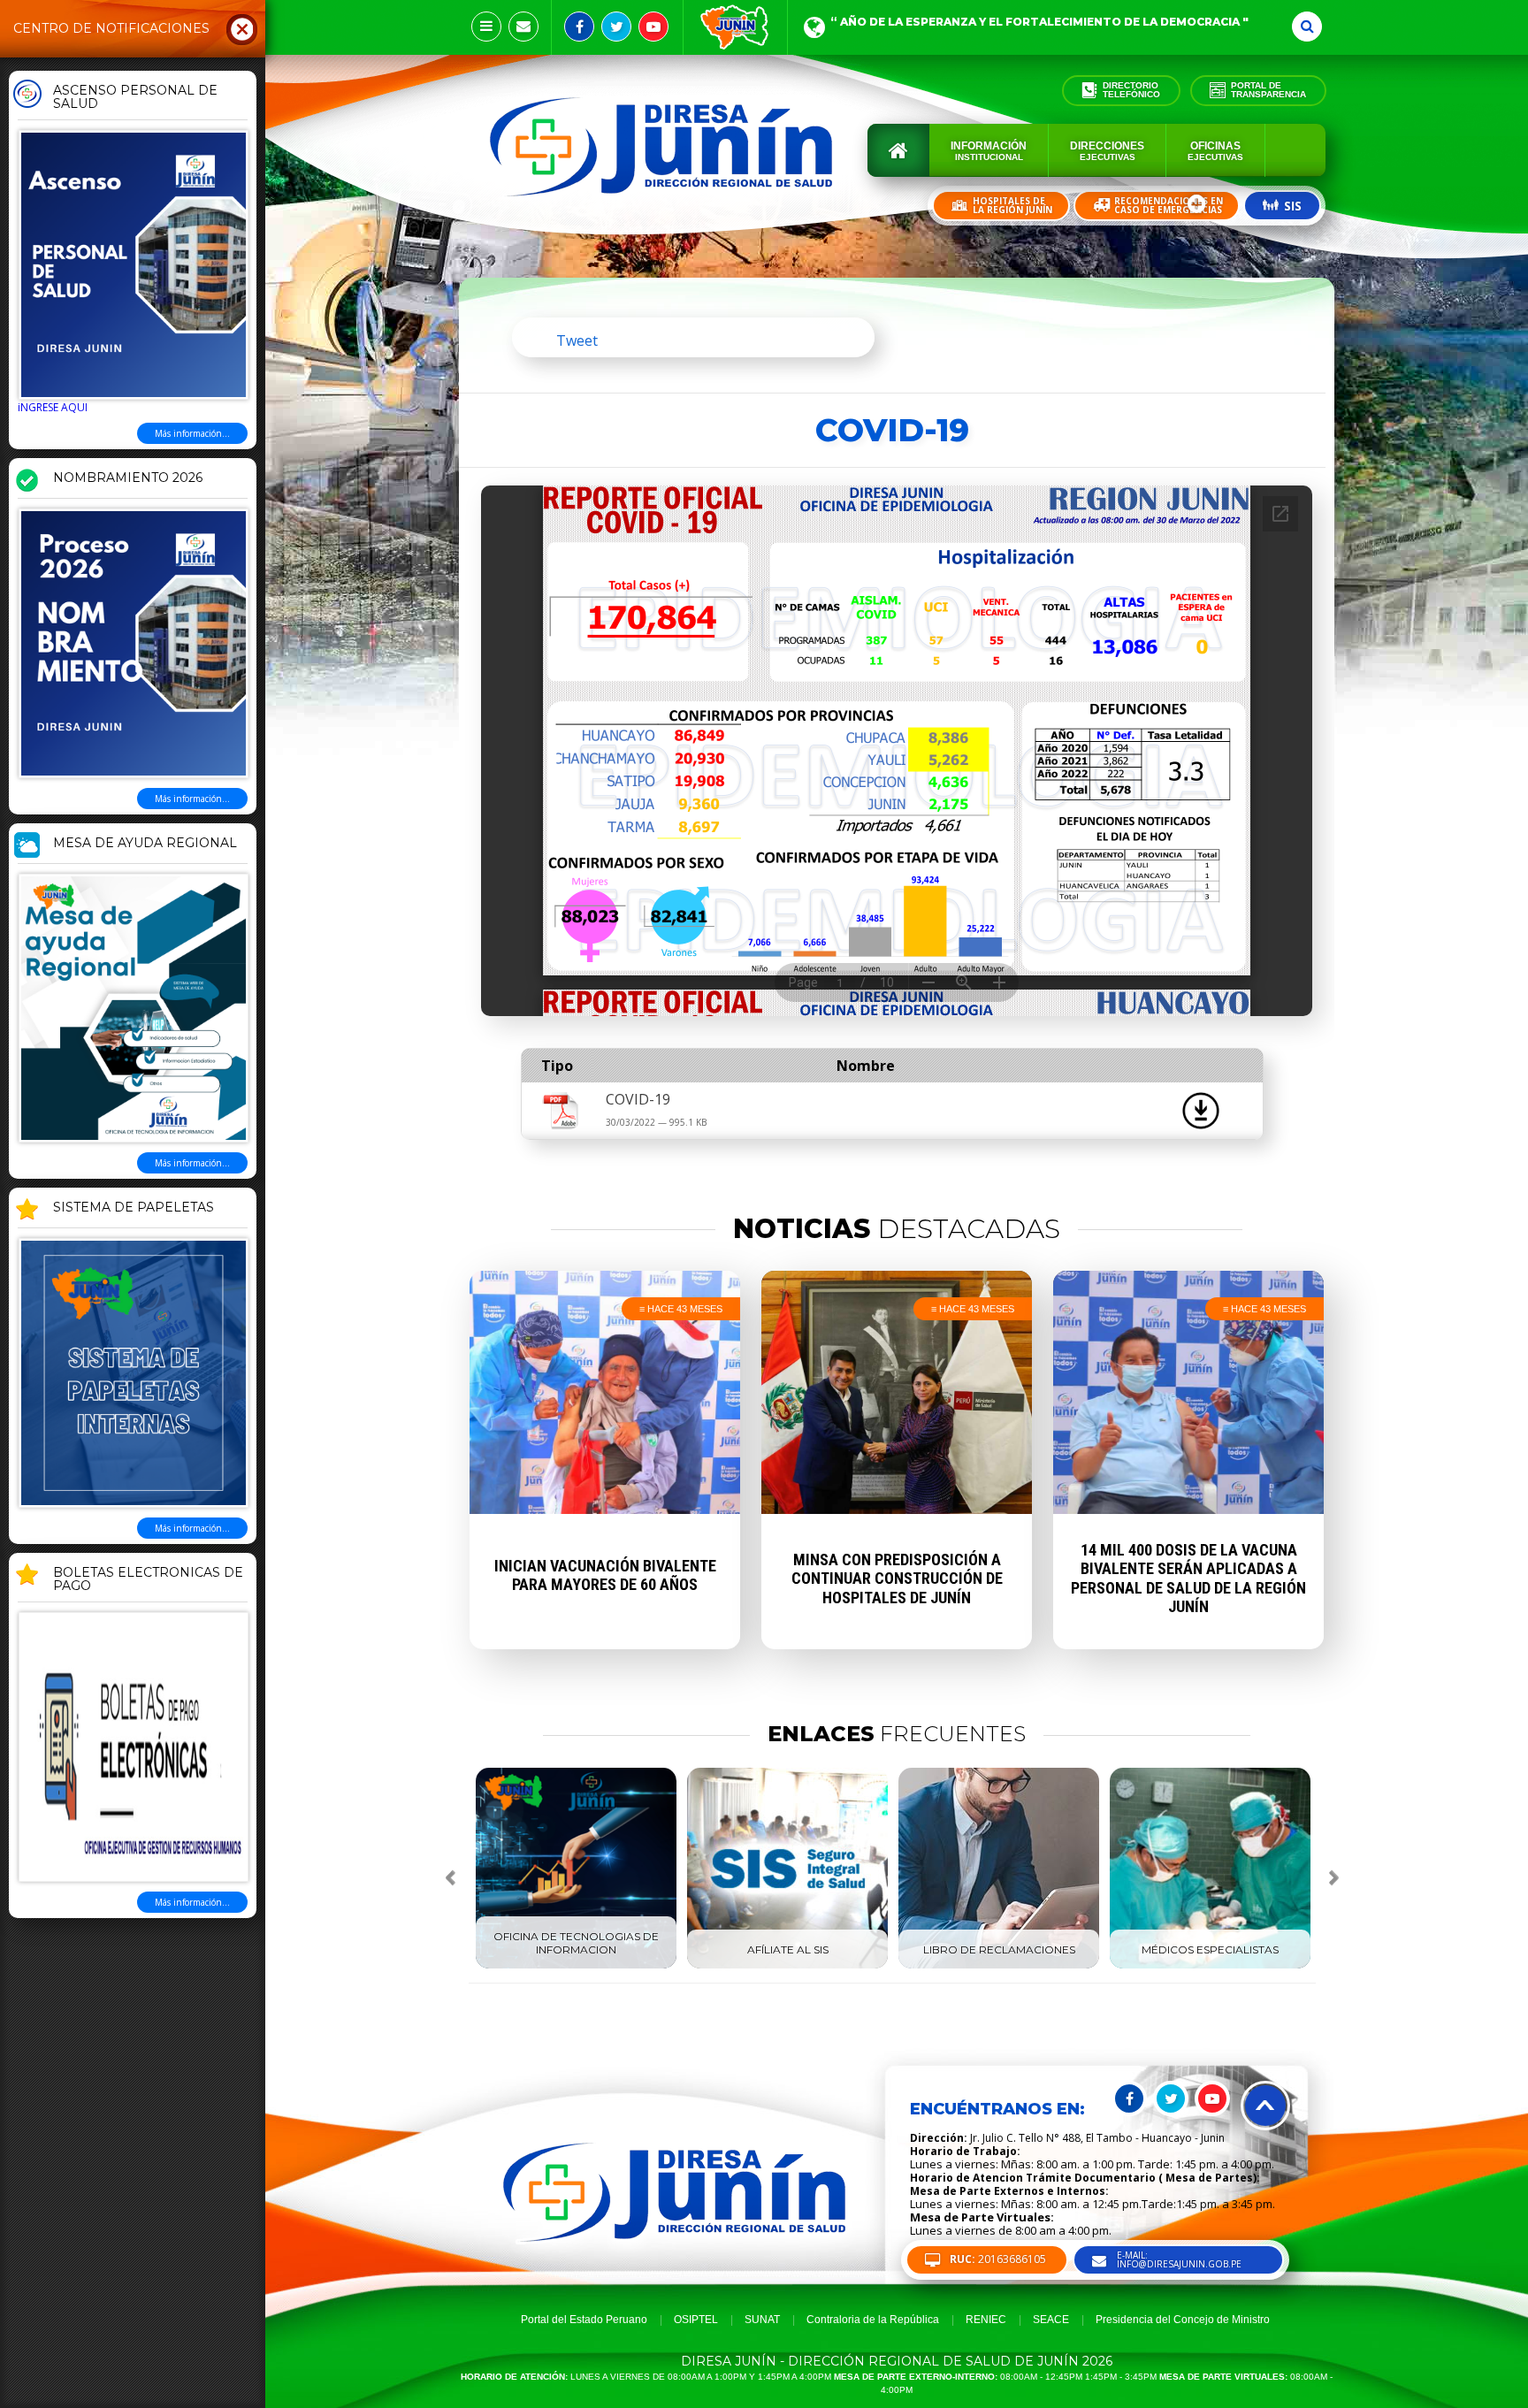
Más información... (192, 433)
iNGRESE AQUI (53, 407)
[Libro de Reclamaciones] (999, 1965)
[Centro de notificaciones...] (486, 27)
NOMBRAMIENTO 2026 (128, 478)
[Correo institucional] (523, 27)
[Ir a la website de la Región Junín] (735, 27)
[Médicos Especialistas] (1210, 1965)
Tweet (577, 340)
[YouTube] (653, 27)
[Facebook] (579, 27)
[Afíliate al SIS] (787, 1965)
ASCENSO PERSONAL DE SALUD (135, 98)
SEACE (1051, 2320)
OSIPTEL (696, 2320)
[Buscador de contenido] (1307, 27)
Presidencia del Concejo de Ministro (1183, 2320)
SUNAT (762, 2320)
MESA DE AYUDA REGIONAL (145, 844)
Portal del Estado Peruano (584, 2320)
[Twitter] (616, 27)
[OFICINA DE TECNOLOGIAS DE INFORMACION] (576, 1965)
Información (989, 151)
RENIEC (986, 2320)
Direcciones (1107, 151)
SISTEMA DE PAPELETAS (134, 1208)
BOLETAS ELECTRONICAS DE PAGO (148, 1580)
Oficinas (1215, 151)
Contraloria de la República (873, 2320)
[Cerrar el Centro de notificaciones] (242, 28)
